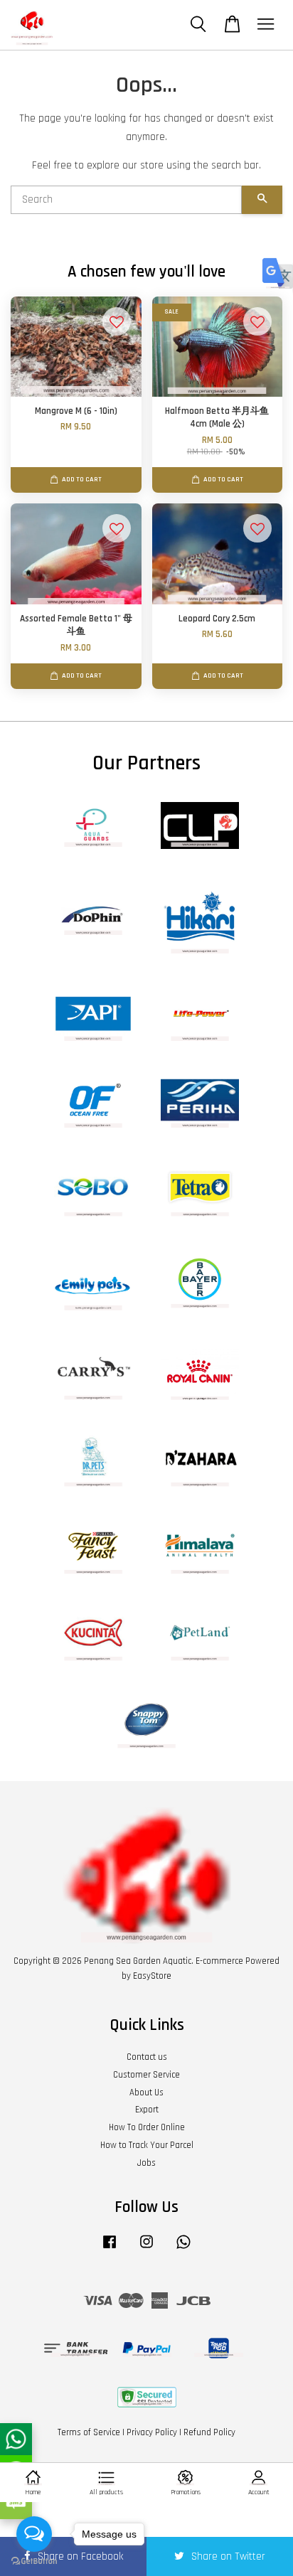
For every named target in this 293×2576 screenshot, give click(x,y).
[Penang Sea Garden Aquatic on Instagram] (146, 2249)
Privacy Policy (152, 2432)
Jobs (146, 2163)
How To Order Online (147, 2127)
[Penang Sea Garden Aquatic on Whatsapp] (183, 2249)
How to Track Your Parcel (147, 2145)
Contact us (147, 2057)
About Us (146, 2093)
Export (147, 2110)
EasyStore (152, 1976)
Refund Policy (209, 2432)
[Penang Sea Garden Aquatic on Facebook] (110, 2249)
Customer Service (146, 2075)
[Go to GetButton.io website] (34, 2561)
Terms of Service (89, 2432)
